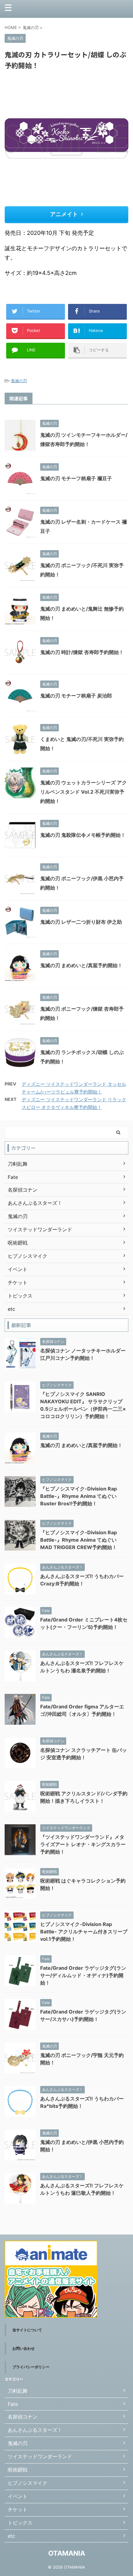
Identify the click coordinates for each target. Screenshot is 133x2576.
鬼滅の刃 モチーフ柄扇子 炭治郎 (76, 696)
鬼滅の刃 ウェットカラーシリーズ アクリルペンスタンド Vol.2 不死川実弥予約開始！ (84, 792)
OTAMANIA (67, 2553)
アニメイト (64, 214)
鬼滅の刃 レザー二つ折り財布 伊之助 (81, 922)
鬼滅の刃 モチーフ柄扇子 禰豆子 (76, 478)
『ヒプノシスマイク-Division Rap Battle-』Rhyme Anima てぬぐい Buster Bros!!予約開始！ (79, 1496)
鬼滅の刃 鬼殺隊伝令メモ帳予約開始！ (83, 835)
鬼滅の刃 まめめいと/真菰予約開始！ (81, 965)
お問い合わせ (24, 2348)
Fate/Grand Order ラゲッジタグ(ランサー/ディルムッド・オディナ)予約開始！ (83, 1975)
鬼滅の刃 (19, 381)
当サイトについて (27, 2330)
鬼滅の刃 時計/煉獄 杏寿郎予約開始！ (82, 652)
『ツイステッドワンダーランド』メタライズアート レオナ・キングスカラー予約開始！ (83, 1844)
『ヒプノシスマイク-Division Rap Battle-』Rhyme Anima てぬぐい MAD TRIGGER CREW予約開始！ (79, 1540)
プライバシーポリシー (31, 2367)
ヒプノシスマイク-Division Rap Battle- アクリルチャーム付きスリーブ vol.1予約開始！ (84, 1932)
